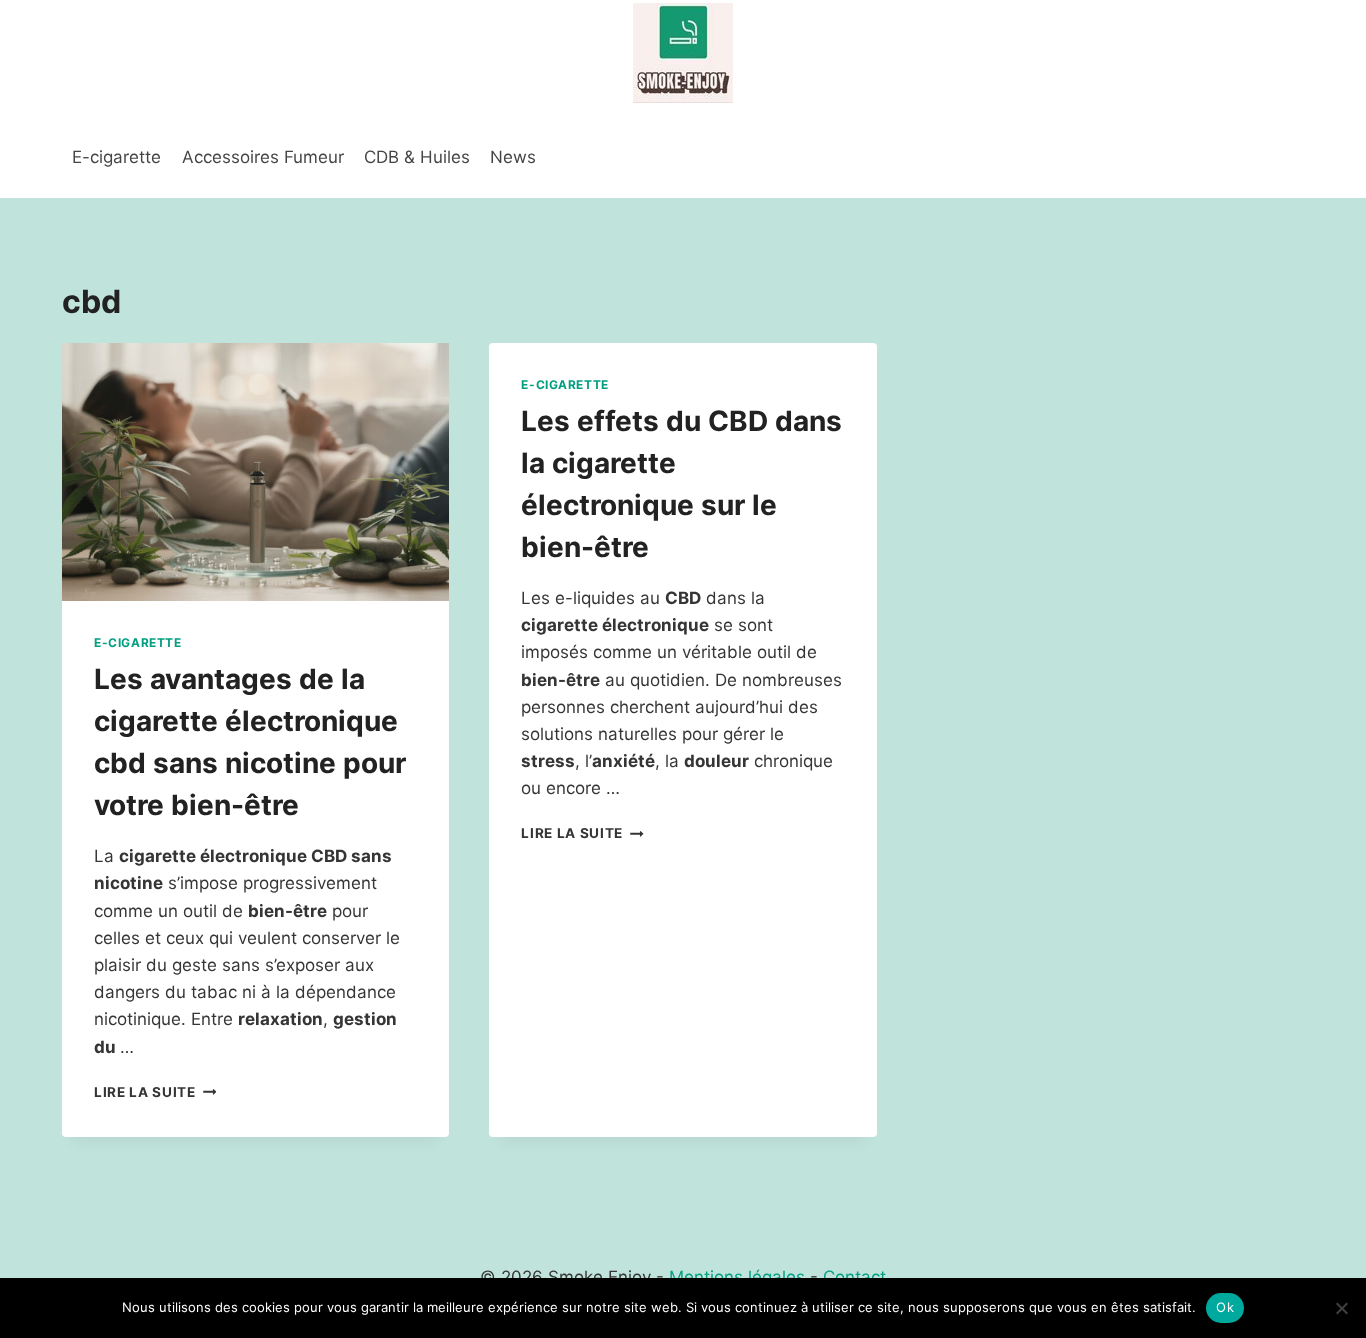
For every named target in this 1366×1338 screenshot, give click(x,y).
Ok (1225, 1307)
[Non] (1341, 1308)
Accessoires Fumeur (263, 157)
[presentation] (255, 472)
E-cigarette (116, 157)
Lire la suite (155, 1092)
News (513, 157)
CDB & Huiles (417, 157)
